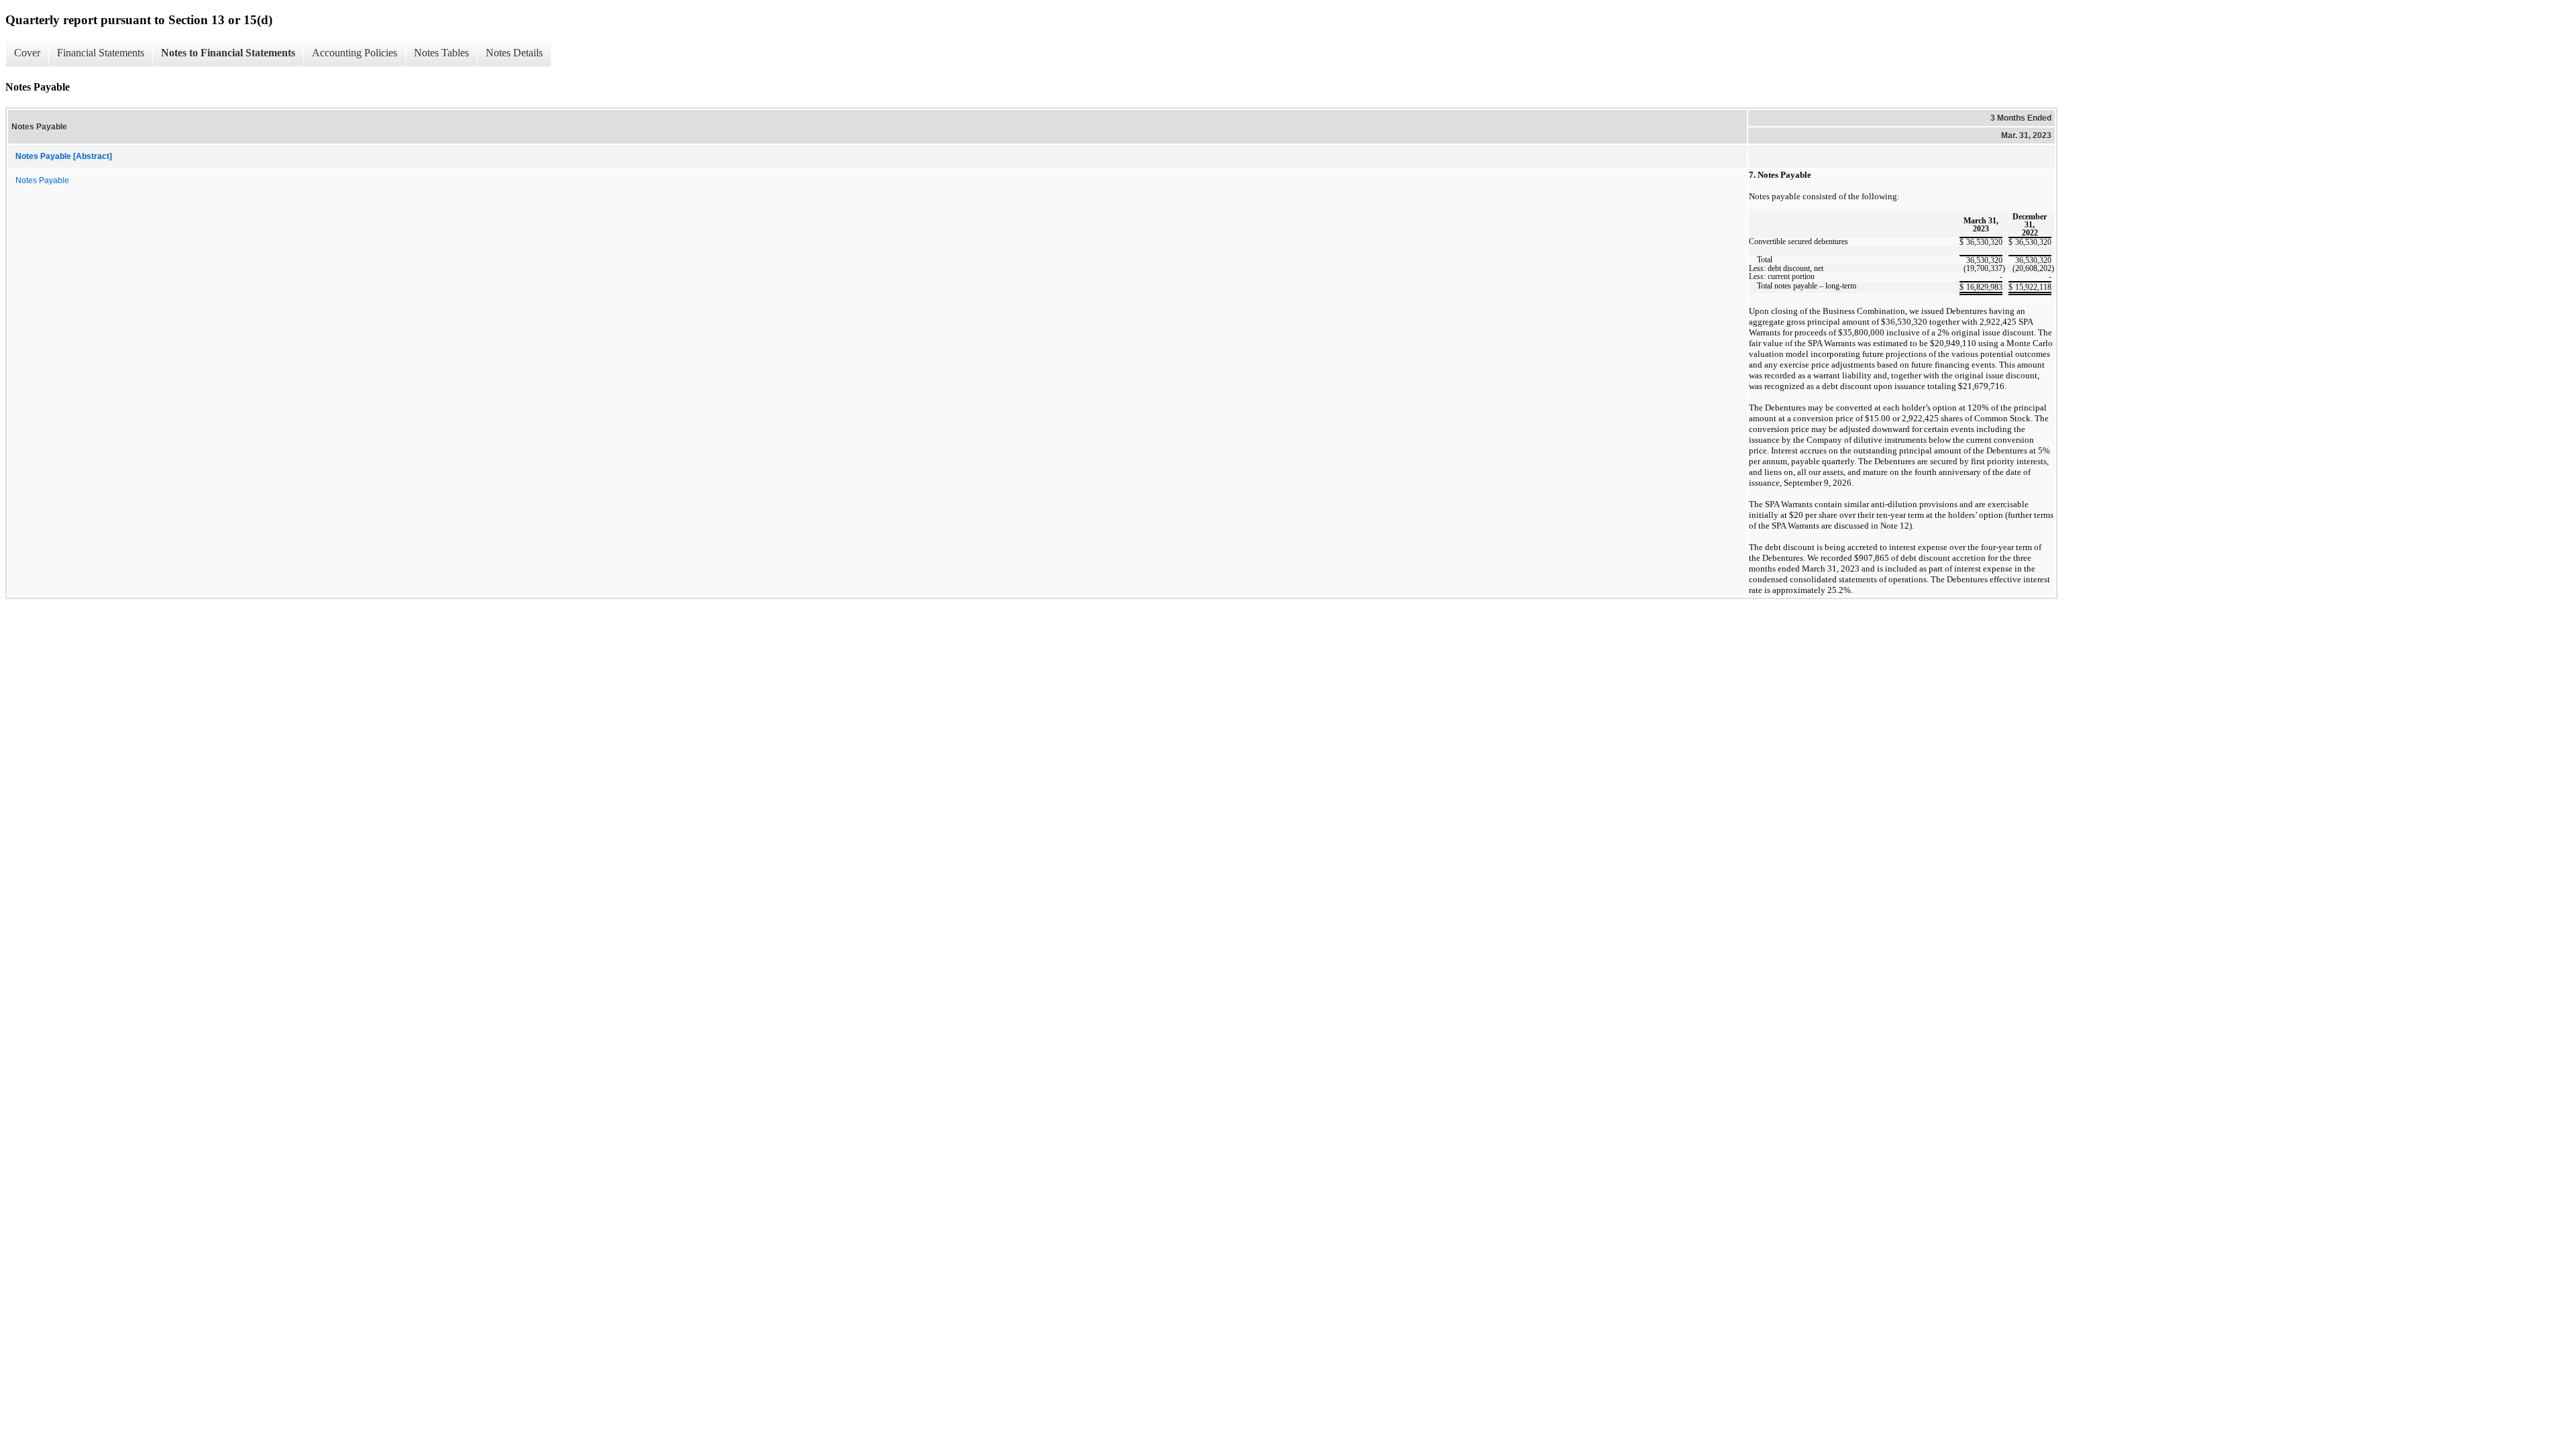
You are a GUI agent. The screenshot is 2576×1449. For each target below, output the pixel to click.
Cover (27, 53)
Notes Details (514, 53)
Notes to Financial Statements (228, 53)
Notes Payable (42, 180)
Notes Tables (441, 53)
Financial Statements (101, 53)
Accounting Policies (355, 53)
